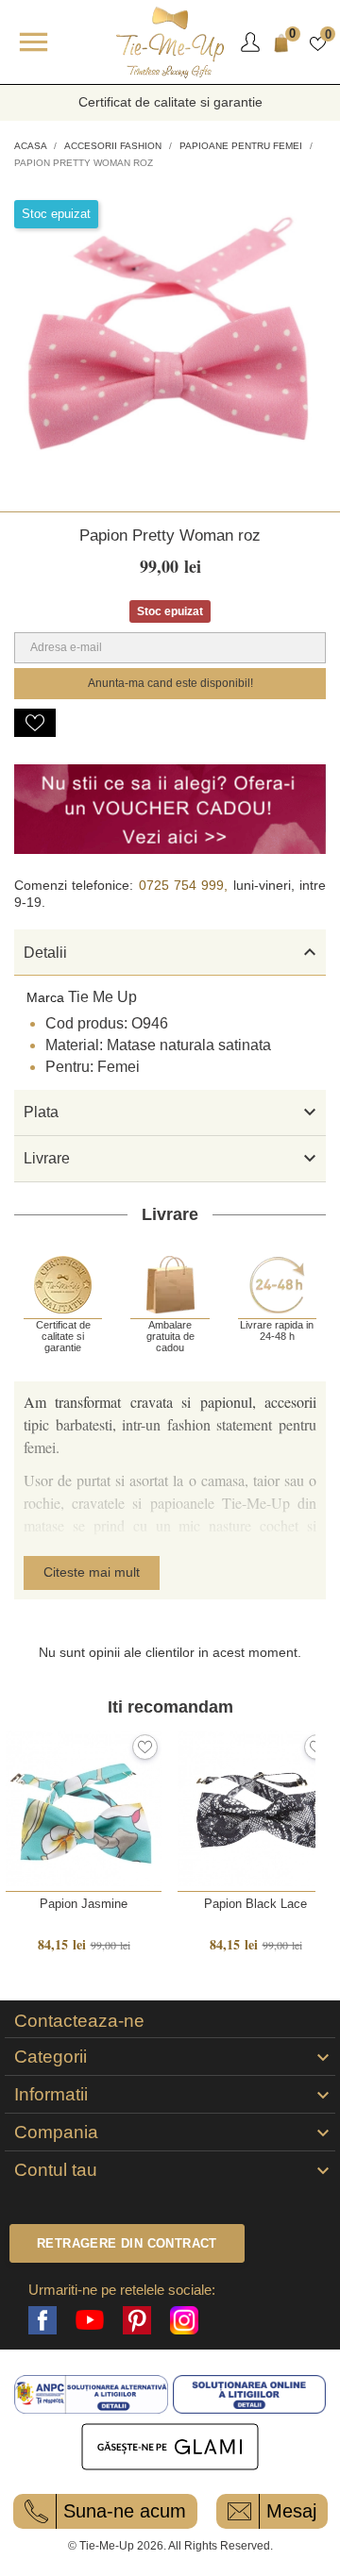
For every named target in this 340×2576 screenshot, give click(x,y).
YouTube (90, 2320)
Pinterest (137, 2320)
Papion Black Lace (255, 1904)
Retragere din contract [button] (127, 2243)
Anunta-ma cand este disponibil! (170, 683)
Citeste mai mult (92, 1572)
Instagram (184, 2320)
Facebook (42, 2320)
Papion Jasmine (84, 1904)
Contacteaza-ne (79, 2021)
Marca (45, 997)
